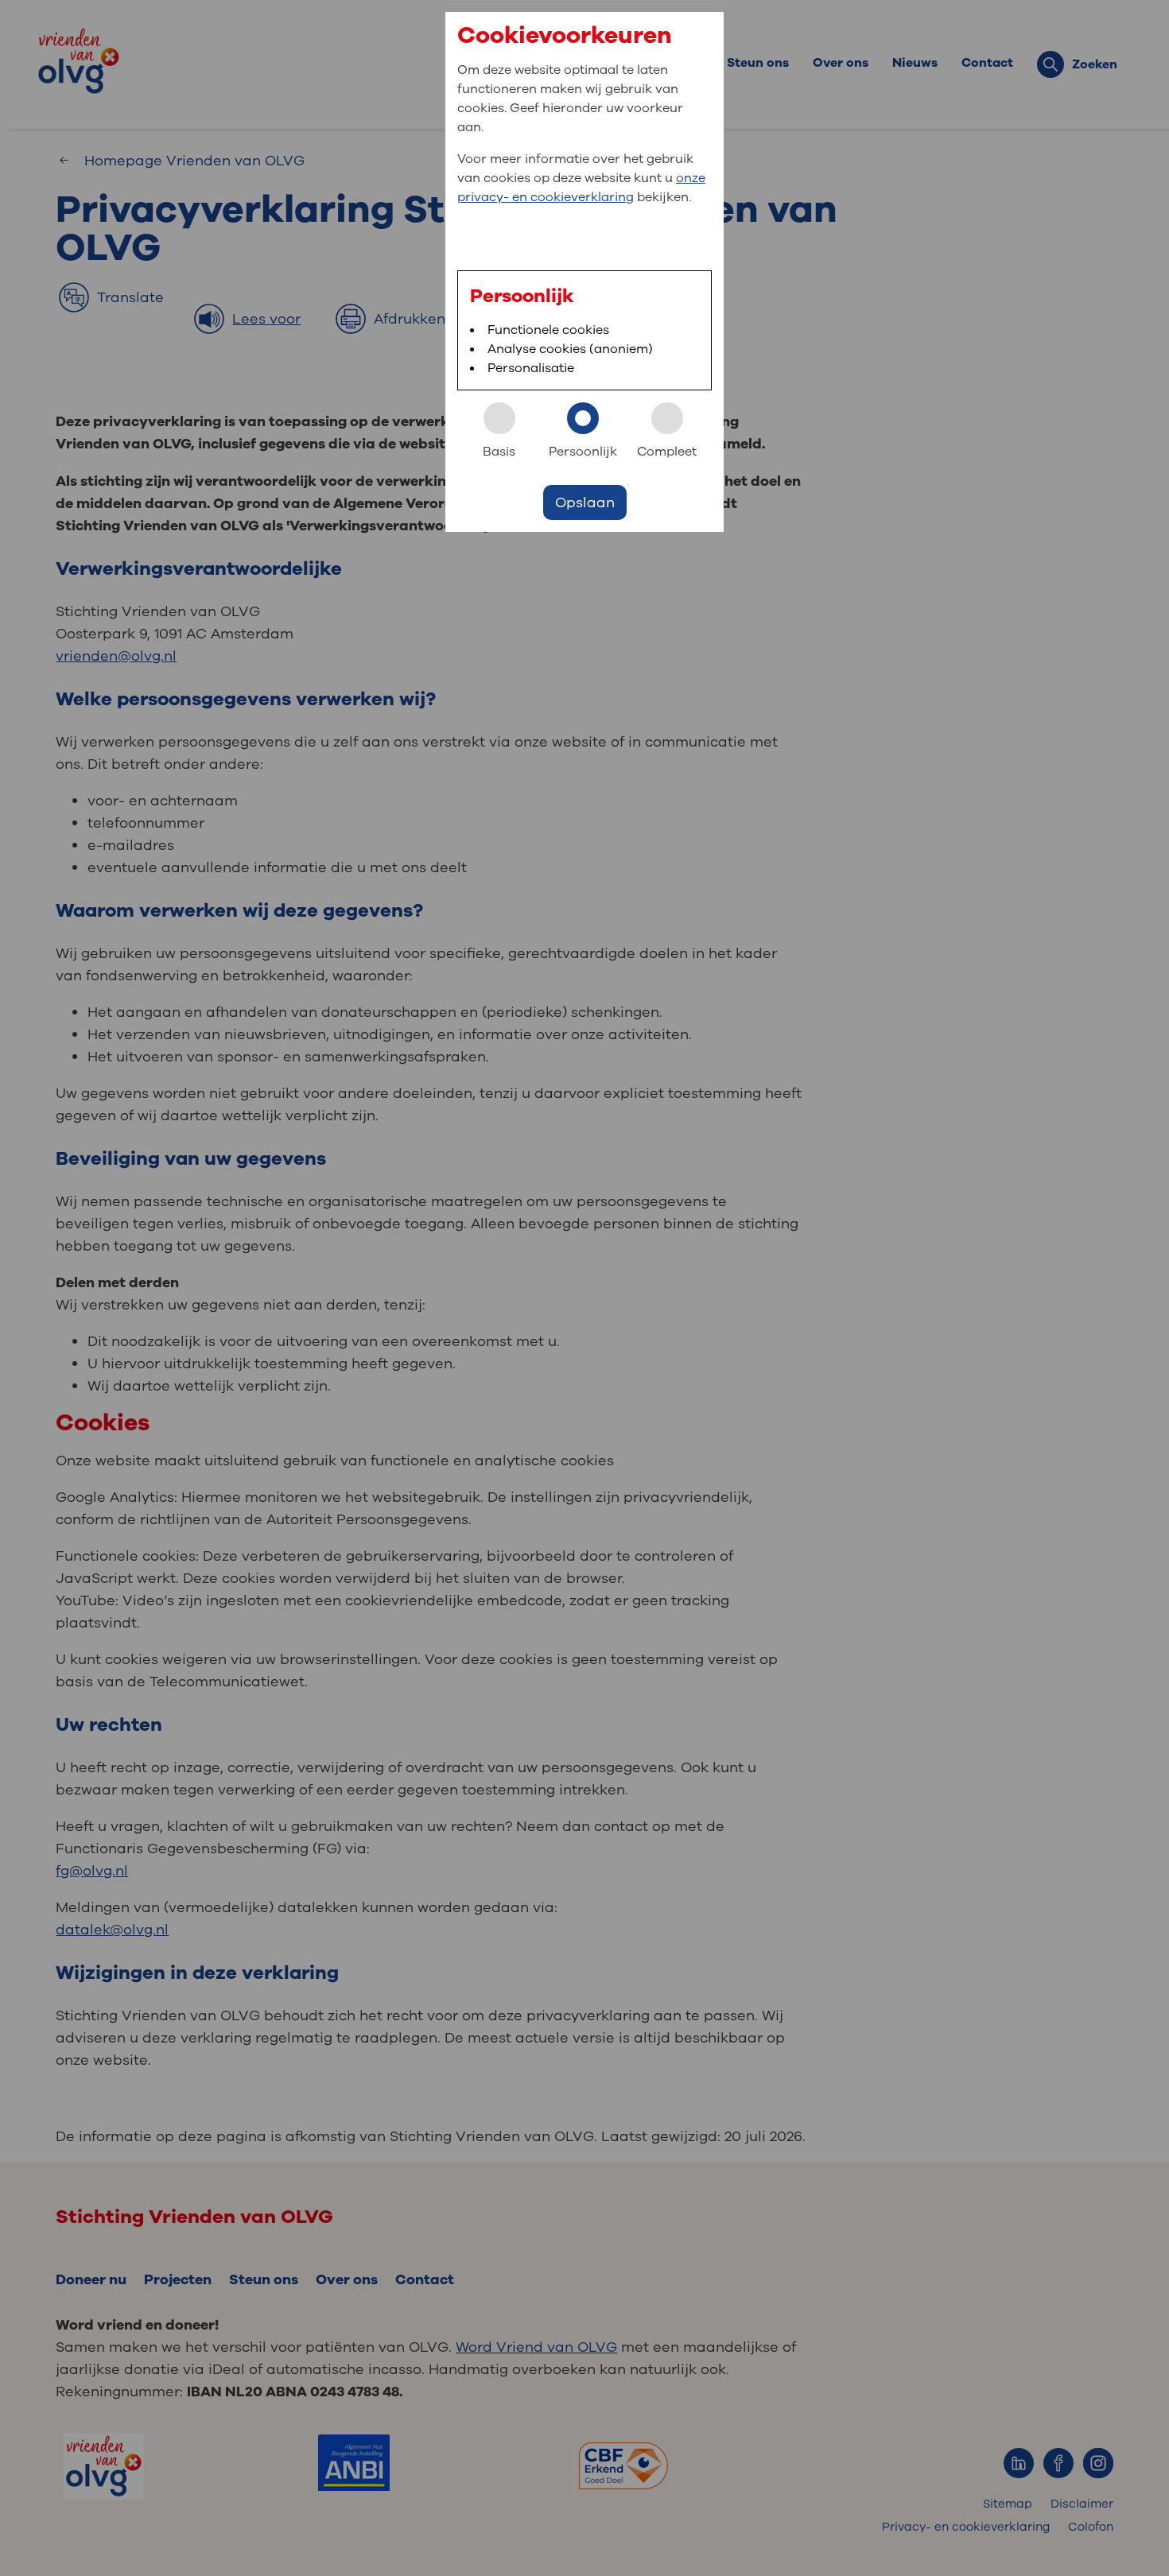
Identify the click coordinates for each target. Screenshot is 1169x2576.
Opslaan (585, 502)
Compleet (667, 452)
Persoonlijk (583, 452)
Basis (499, 452)
